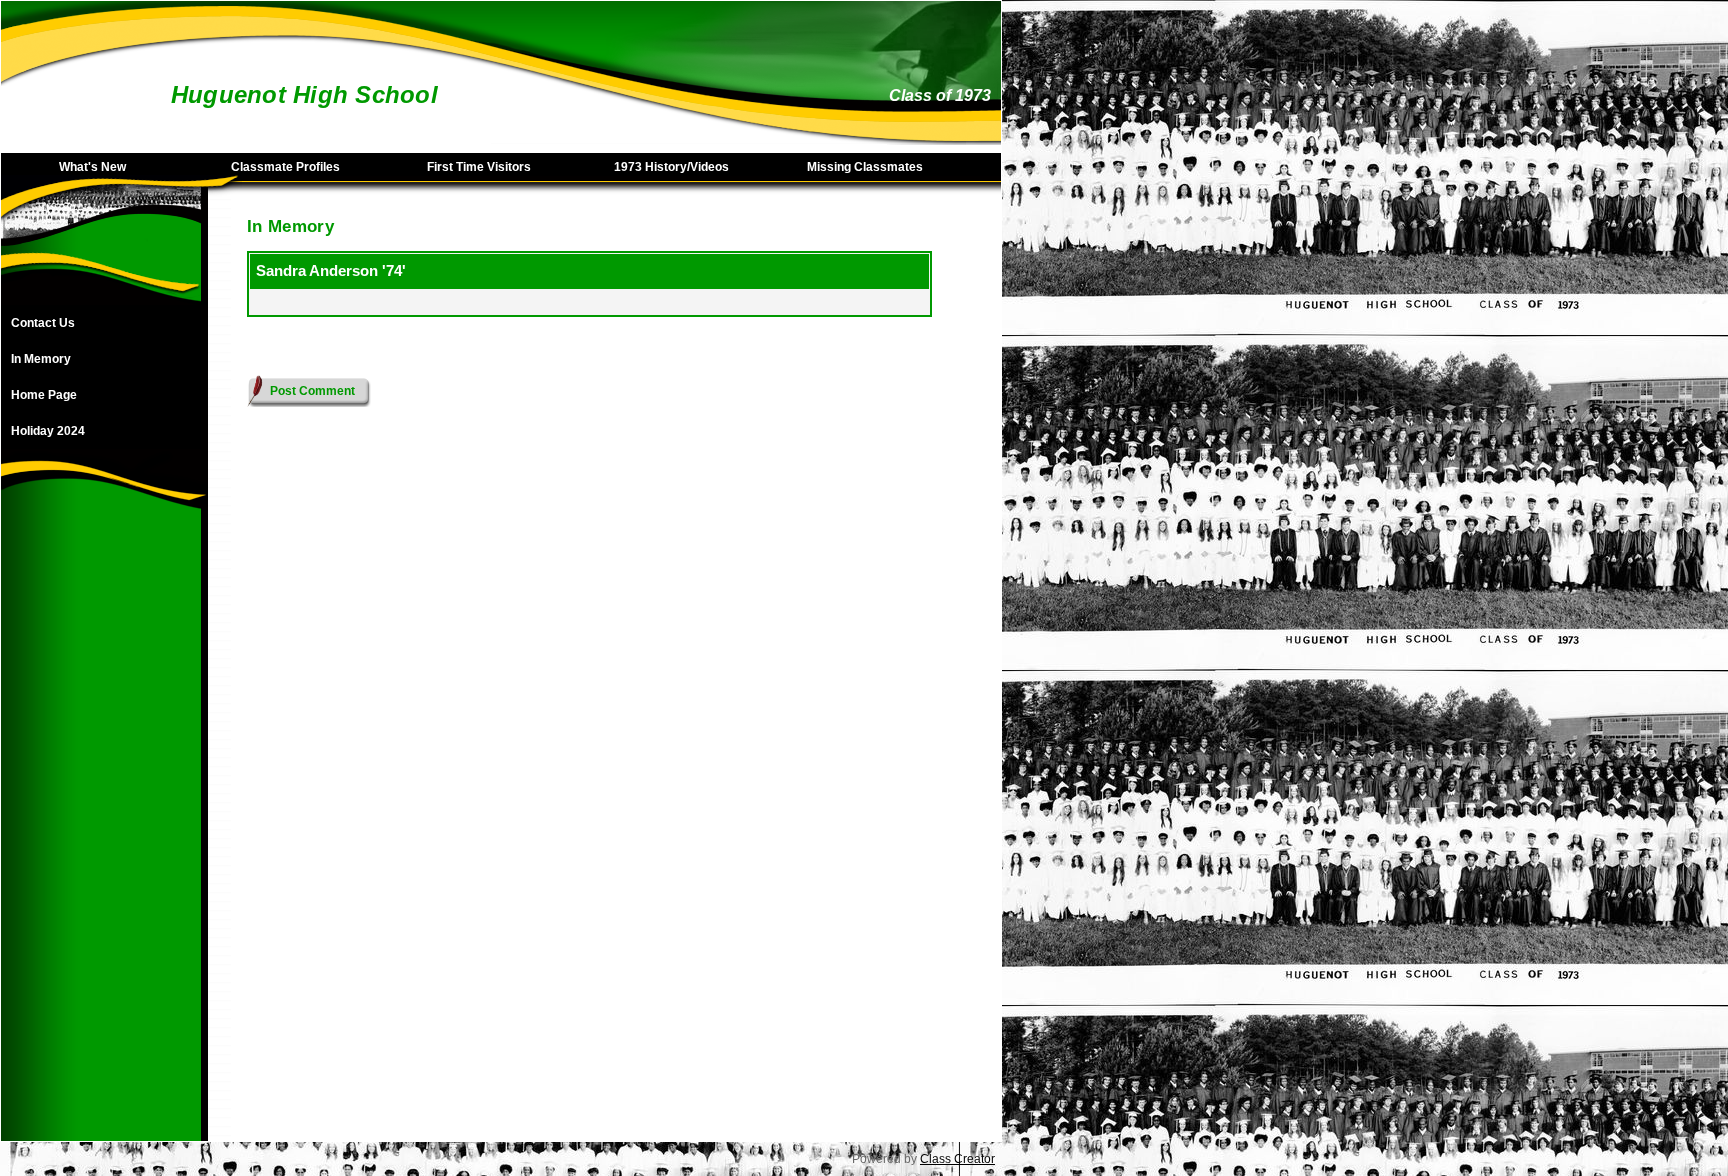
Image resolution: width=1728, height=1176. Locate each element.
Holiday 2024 (48, 431)
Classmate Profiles (285, 167)
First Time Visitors (479, 167)
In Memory (41, 359)
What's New (92, 167)
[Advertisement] (101, 841)
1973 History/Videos (671, 167)
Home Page (44, 395)
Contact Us (43, 323)
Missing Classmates (865, 167)
